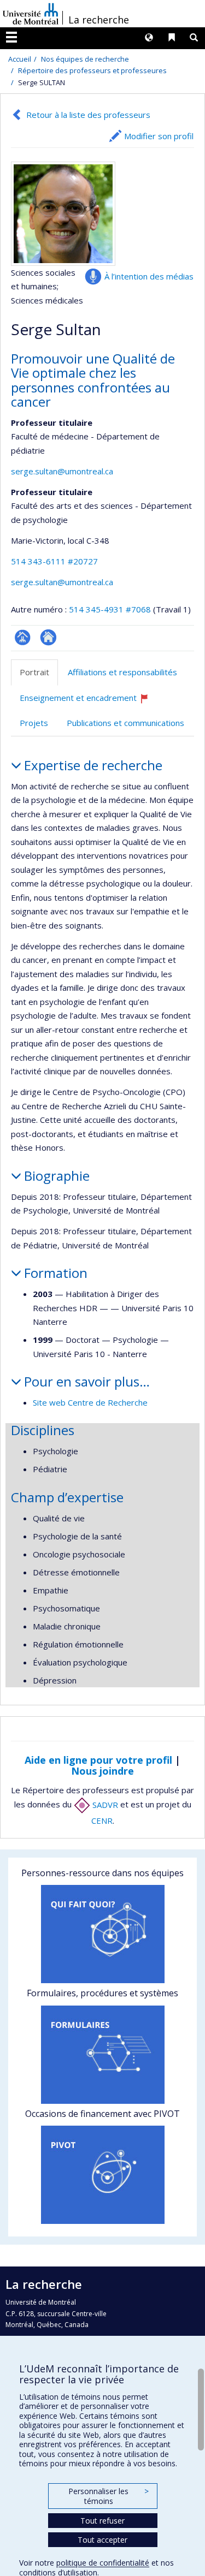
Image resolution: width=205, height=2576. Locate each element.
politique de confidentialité (103, 2563)
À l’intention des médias (149, 276)
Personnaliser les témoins (108, 2496)
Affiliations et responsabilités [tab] (122, 672)
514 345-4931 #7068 (110, 609)
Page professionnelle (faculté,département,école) (23, 637)
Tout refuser (102, 2521)
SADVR (104, 1805)
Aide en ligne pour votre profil (98, 1760)
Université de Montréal (31, 14)
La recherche (99, 20)
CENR (102, 1821)
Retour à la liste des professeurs (88, 115)
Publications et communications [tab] (125, 723)
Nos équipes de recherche (85, 59)
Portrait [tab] (34, 672)
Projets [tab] (34, 723)
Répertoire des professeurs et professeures (92, 70)
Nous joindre (102, 1771)
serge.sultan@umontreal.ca (62, 471)
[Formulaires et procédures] (102, 2055)
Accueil (20, 59)
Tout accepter (102, 2540)
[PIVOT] (102, 2175)
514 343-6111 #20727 (54, 561)
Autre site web (48, 637)
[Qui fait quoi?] (102, 1934)
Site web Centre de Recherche (90, 1402)
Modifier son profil (159, 136)
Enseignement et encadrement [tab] (89, 702)
